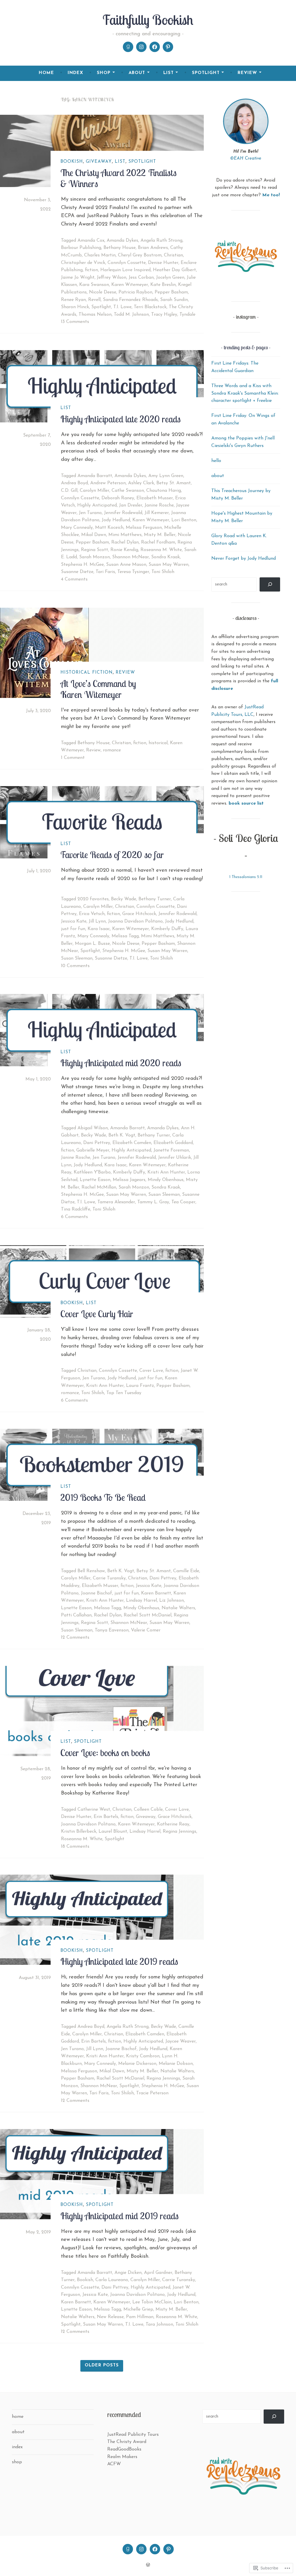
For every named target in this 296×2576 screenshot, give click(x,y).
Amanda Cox (91, 241)
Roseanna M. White (161, 550)
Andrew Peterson (108, 483)
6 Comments (74, 1217)
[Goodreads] (128, 47)
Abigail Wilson (93, 1128)
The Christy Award (127, 2442)
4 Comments (74, 579)
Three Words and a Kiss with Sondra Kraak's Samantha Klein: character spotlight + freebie (245, 393)
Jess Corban (141, 278)
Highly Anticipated (97, 505)
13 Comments (75, 322)
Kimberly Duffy (167, 929)
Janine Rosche (159, 505)
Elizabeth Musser (155, 498)
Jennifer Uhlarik (175, 1158)
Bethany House (120, 248)
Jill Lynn (97, 921)
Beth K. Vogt (122, 1135)
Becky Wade (124, 899)
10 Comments (75, 966)
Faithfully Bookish (148, 20)
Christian (173, 255)
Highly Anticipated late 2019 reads (119, 1961)
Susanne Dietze (77, 572)
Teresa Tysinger (133, 572)
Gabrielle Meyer (93, 1150)
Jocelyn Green (170, 278)
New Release (110, 2317)
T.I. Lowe (122, 307)
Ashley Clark (141, 483)
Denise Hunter (163, 263)
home (46, 73)
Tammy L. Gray (153, 1202)
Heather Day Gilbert (174, 270)
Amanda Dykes (122, 241)
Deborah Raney (118, 498)
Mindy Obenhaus (166, 1180)
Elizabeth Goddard (173, 1143)
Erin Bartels (106, 1817)
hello (216, 461)
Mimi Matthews (125, 535)
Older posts (102, 2365)
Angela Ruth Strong (161, 241)
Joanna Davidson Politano (135, 921)
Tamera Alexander (116, 1202)
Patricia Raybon (135, 292)
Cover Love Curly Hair (97, 1314)
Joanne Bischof (97, 1593)
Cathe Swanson (128, 491)
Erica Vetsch (92, 914)
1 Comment (73, 758)
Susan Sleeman (77, 958)
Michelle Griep (138, 2309)
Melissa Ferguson (144, 528)
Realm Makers (122, 2457)
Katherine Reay (173, 1824)
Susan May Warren (169, 565)
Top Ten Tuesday (124, 1393)
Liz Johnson (172, 1601)
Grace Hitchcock (139, 914)
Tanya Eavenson (112, 1630)
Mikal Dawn (94, 535)
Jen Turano (90, 513)
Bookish (72, 162)
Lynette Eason (95, 1180)
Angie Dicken (128, 2273)
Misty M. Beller (160, 535)
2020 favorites (93, 899)
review (247, 73)
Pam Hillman (140, 2317)
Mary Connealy (77, 528)
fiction (91, 270)
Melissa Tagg (125, 936)
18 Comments (75, 1847)
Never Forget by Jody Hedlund (244, 559)
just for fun (73, 929)
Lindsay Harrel (141, 1601)
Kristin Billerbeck (79, 1832)
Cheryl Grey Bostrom (140, 255)
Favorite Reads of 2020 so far (112, 855)
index (75, 73)
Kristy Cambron (143, 2056)
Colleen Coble (148, 1810)
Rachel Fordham (158, 542)
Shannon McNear (131, 557)
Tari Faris (105, 572)
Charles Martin (100, 255)
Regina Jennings (180, 1832)
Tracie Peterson (152, 2093)
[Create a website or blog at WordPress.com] (148, 2565)
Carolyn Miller (95, 491)
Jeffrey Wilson (112, 278)
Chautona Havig (164, 491)
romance (112, 750)
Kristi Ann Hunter (166, 1172)
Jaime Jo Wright (78, 278)
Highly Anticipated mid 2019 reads (120, 2216)
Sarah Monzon (95, 557)
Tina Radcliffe (76, 1209)
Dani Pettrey (97, 1143)
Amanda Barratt (95, 476)
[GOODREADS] (128, 2549)
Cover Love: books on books (105, 1753)
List (120, 162)
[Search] (270, 584)
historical (158, 743)
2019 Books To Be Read (103, 1497)
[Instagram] (141, 47)
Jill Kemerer (157, 513)
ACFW (114, 2464)
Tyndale (187, 315)
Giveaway (99, 162)
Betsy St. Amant (174, 483)
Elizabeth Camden (132, 1143)
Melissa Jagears (129, 1180)
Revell (94, 300)
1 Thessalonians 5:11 (246, 877)
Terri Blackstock (150, 307)
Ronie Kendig (124, 550)
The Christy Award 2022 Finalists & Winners (119, 178)
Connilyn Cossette (127, 263)
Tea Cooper (183, 1202)
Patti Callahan (76, 1615)
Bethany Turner (155, 899)
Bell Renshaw (91, 1571)
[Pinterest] (168, 47)
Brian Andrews (153, 248)
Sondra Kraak (165, 557)
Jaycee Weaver (181, 2041)
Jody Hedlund (116, 520)
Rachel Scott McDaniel (148, 1615)
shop (104, 73)
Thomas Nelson (95, 315)
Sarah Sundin (174, 300)
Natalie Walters (178, 1608)
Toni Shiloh (163, 572)
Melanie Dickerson (137, 2064)
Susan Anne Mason (126, 565)
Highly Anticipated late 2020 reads (121, 419)
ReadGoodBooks (124, 2449)
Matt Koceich (109, 528)
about (137, 73)
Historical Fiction (87, 673)
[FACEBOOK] (155, 2549)
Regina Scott (95, 550)
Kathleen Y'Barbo (92, 1172)
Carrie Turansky (109, 1578)
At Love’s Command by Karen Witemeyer (98, 689)
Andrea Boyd (74, 483)
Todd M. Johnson (131, 315)
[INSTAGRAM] (141, 2549)
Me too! (271, 195)
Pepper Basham (171, 292)
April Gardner (158, 2273)
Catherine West (94, 1810)
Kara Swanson (94, 285)
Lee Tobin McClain (152, 2302)
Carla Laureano (112, 2280)
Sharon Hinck (75, 307)
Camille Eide (186, 1571)
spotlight (206, 73)
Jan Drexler (131, 505)
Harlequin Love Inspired (125, 270)
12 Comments (75, 1638)
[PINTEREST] (169, 2549)
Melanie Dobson (176, 2064)
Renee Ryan (73, 300)
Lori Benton (184, 520)
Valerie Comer (146, 1630)
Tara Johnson (159, 2324)
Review (125, 673)
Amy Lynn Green (166, 476)
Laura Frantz (140, 1386)
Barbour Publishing (81, 248)
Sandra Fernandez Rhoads (130, 300)
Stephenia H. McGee (82, 565)
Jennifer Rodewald (123, 513)
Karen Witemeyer (130, 285)
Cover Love (151, 1371)
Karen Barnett (156, 1593)
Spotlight (142, 162)
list (169, 73)
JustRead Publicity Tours (133, 2435)
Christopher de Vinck (83, 263)
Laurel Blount (113, 1832)
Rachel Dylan (125, 542)
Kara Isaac (99, 929)
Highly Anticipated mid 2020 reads (121, 1063)
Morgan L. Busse (92, 944)
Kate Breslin (163, 285)
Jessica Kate (74, 921)
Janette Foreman (171, 1150)
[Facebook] (155, 47)
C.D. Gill (69, 491)
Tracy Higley (164, 315)
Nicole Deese (103, 292)
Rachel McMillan (99, 1187)
